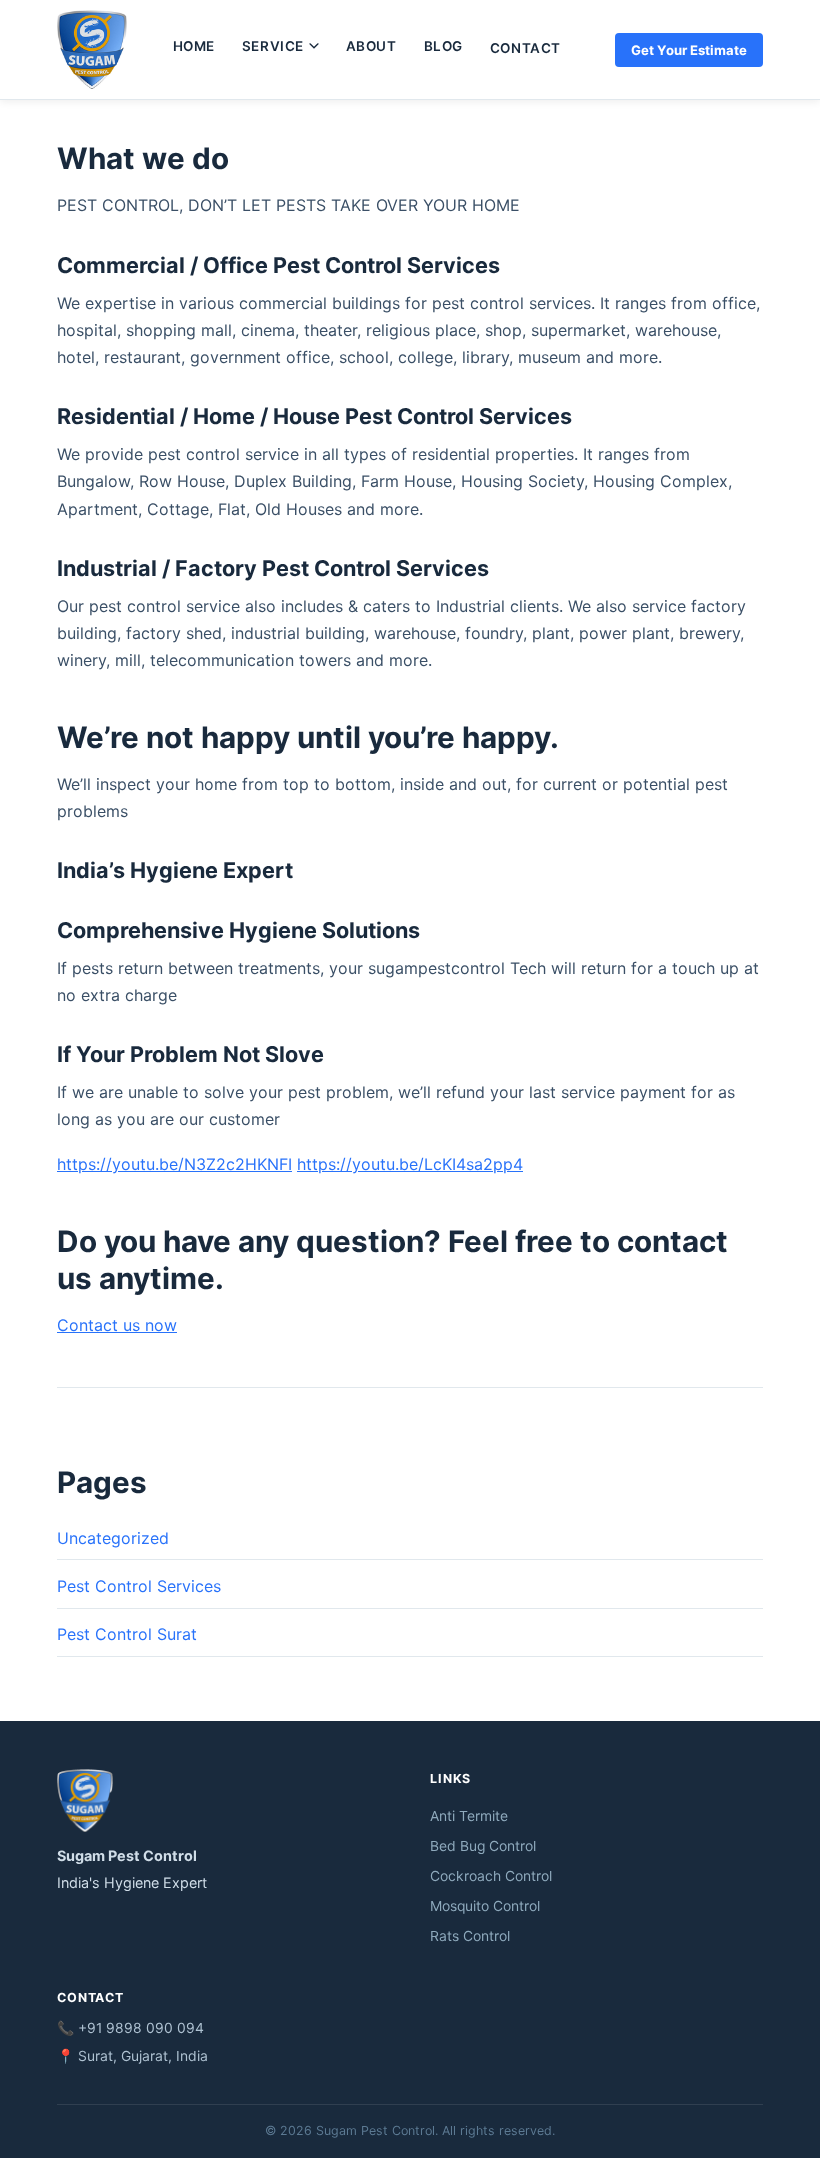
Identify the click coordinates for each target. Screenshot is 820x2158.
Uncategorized (113, 1538)
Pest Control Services (139, 1586)
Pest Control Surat (127, 1634)
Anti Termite (469, 1816)
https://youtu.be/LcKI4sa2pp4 (410, 1164)
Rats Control (470, 1936)
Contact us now (117, 1325)
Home (194, 46)
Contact (525, 48)
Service (273, 46)
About (371, 46)
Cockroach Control (491, 1876)
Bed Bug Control (483, 1846)
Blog (443, 46)
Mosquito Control (485, 1906)
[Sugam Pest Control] (92, 49)
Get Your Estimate (689, 50)
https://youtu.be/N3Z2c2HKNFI (174, 1164)
